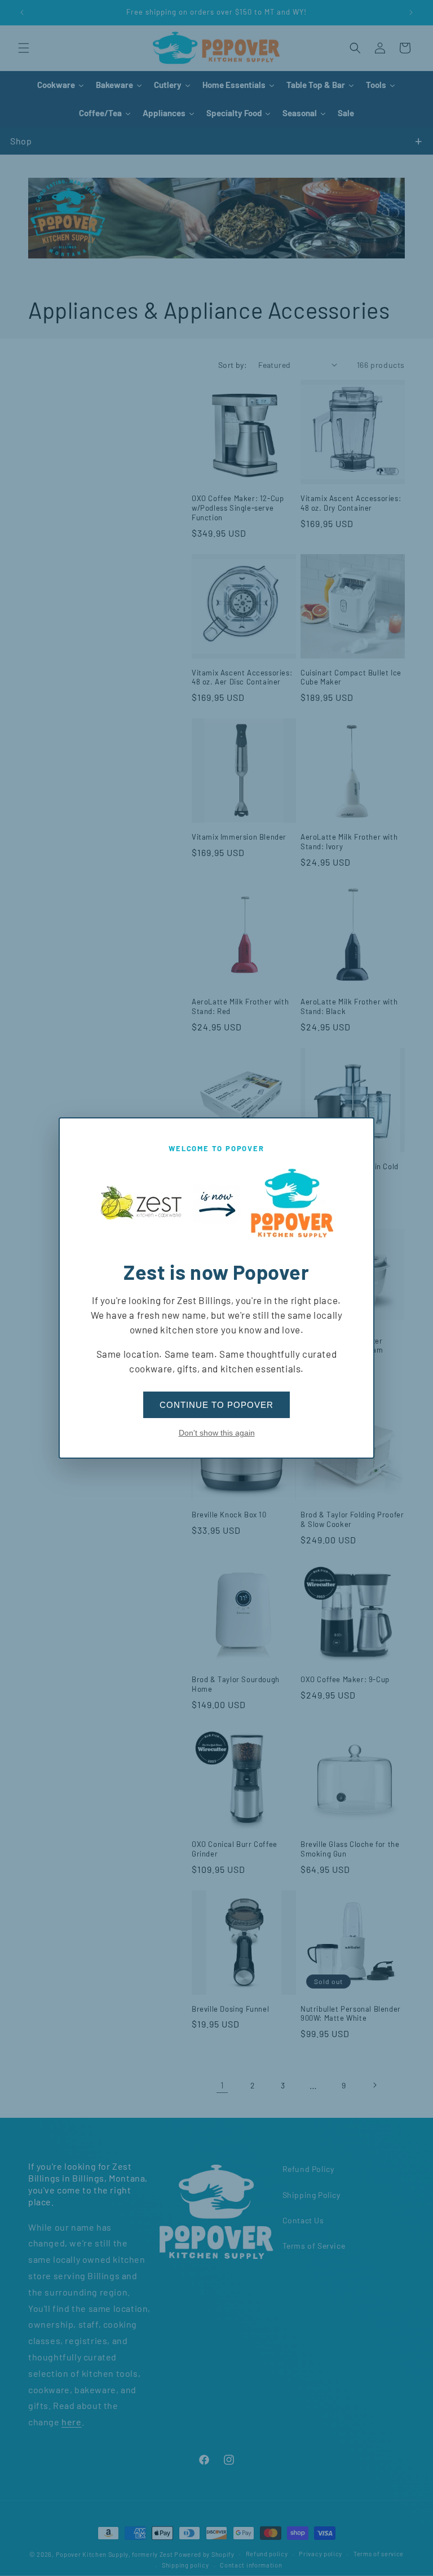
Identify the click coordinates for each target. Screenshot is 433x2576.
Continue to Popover (216, 1405)
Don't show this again (217, 1433)
